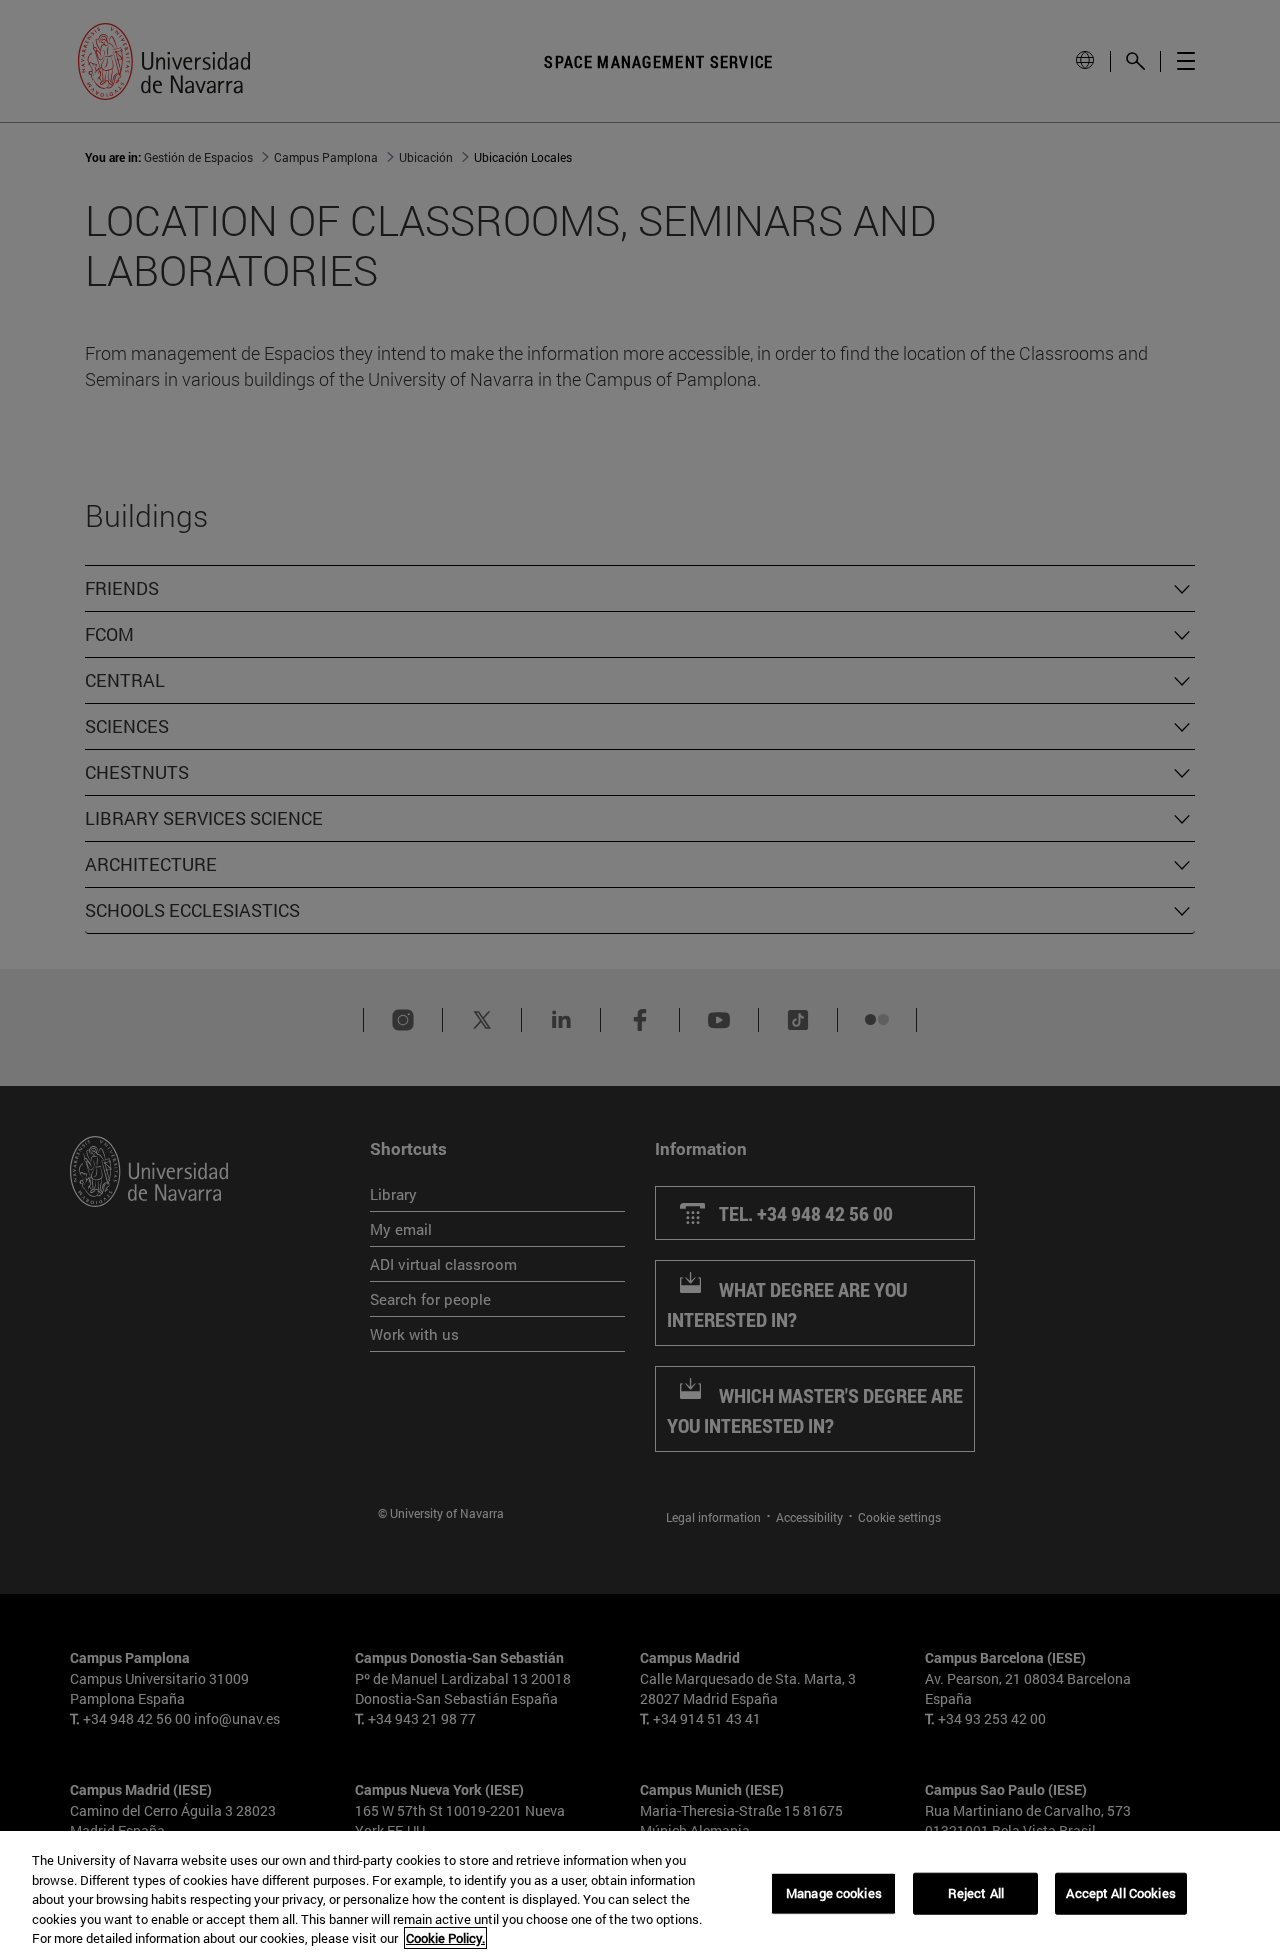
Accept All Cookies (1120, 1893)
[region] (640, 1895)
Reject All (976, 1893)
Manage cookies (834, 1893)
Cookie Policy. (445, 1938)
